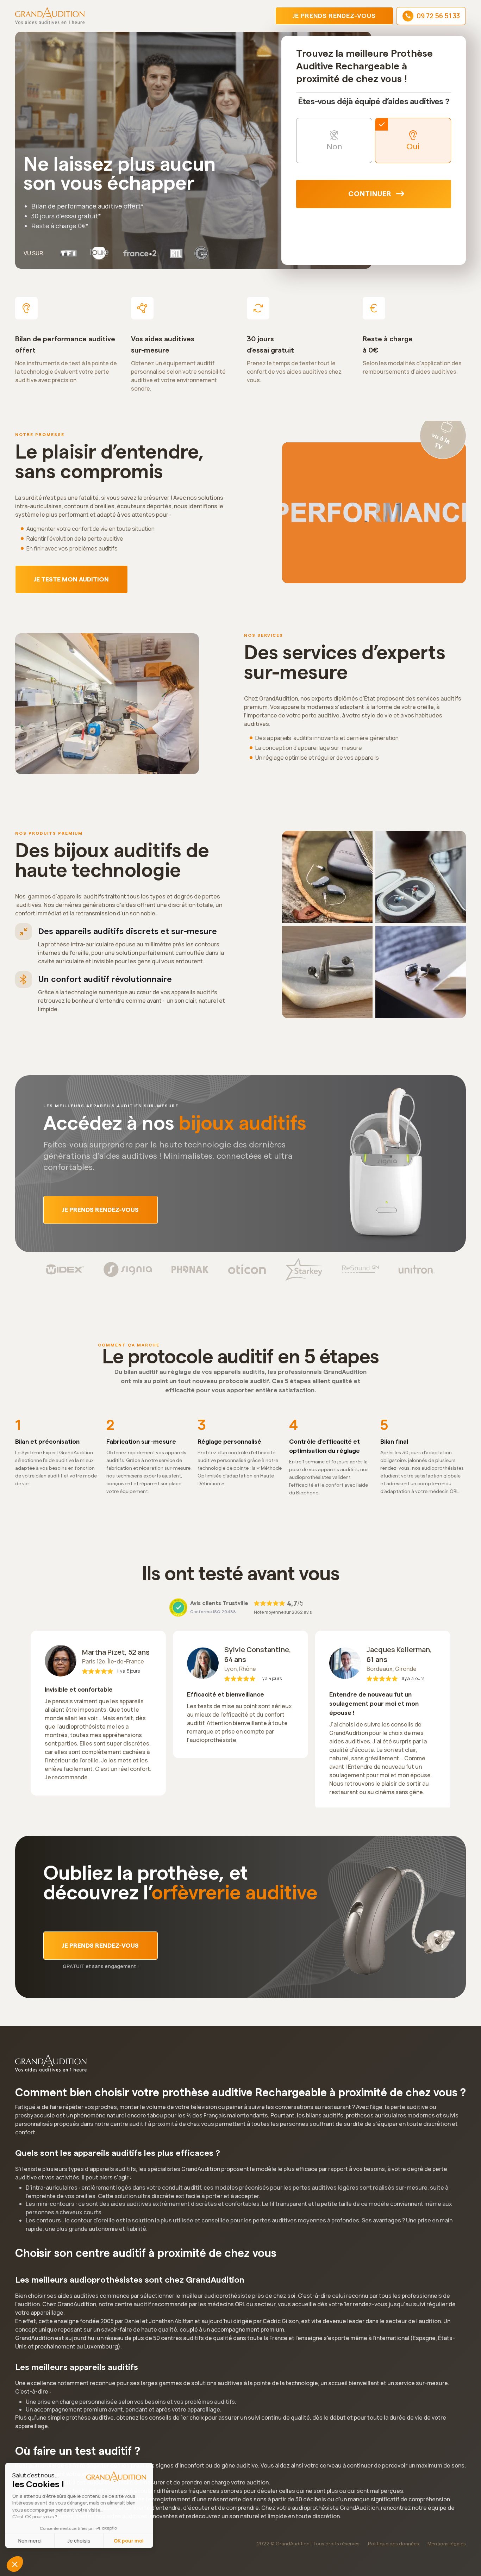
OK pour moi (130, 2541)
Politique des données (393, 2544)
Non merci (32, 2541)
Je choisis (81, 2541)
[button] (15, 2564)
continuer (370, 194)
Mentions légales (447, 2544)
